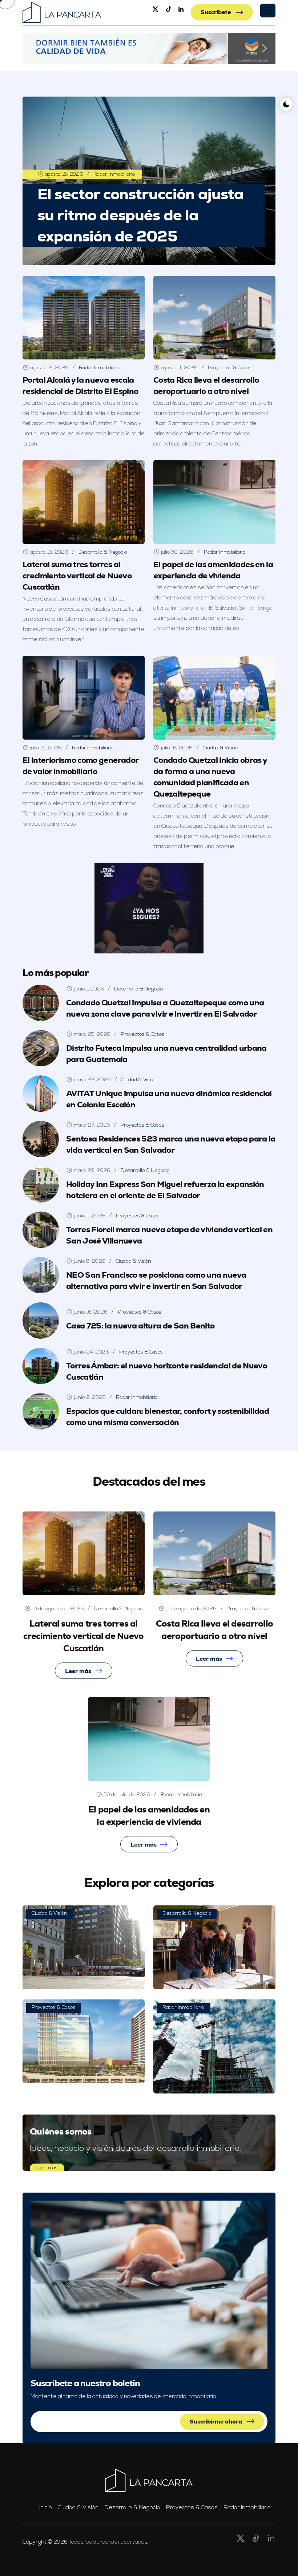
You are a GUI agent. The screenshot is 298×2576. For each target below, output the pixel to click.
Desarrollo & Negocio (103, 552)
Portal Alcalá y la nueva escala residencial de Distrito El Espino (80, 386)
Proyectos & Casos (230, 368)
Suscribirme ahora (217, 2422)
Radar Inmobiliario (114, 174)
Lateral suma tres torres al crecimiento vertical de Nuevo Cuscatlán (77, 576)
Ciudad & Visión (221, 748)
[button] (268, 11)
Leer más (78, 1671)
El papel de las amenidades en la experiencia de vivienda (213, 570)
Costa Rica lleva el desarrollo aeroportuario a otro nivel (206, 386)
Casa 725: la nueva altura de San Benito (140, 1326)
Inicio (46, 2508)
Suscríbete (216, 12)
